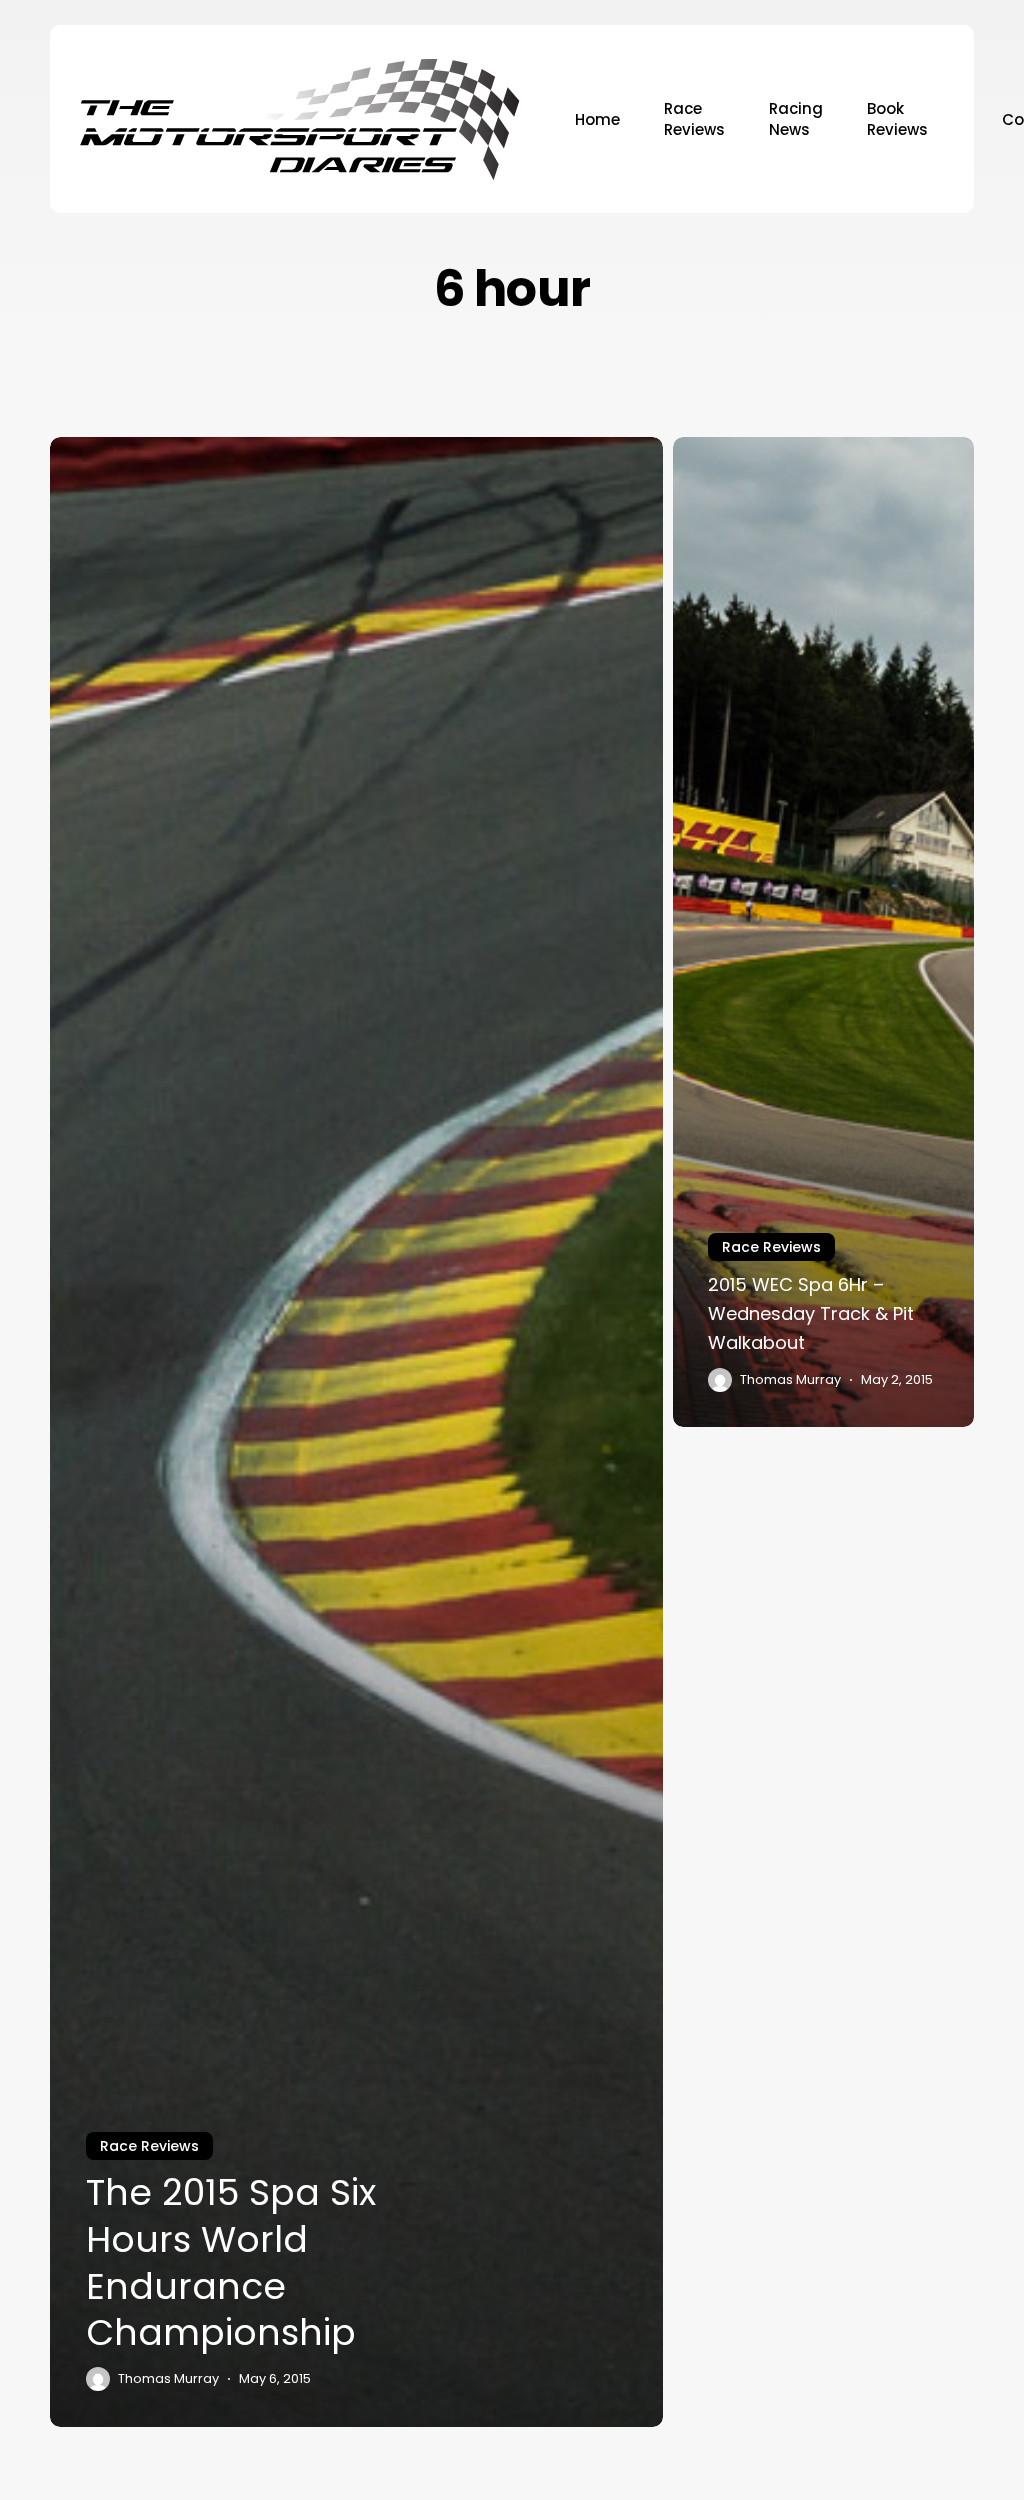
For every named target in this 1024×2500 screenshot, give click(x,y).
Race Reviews (149, 2146)
